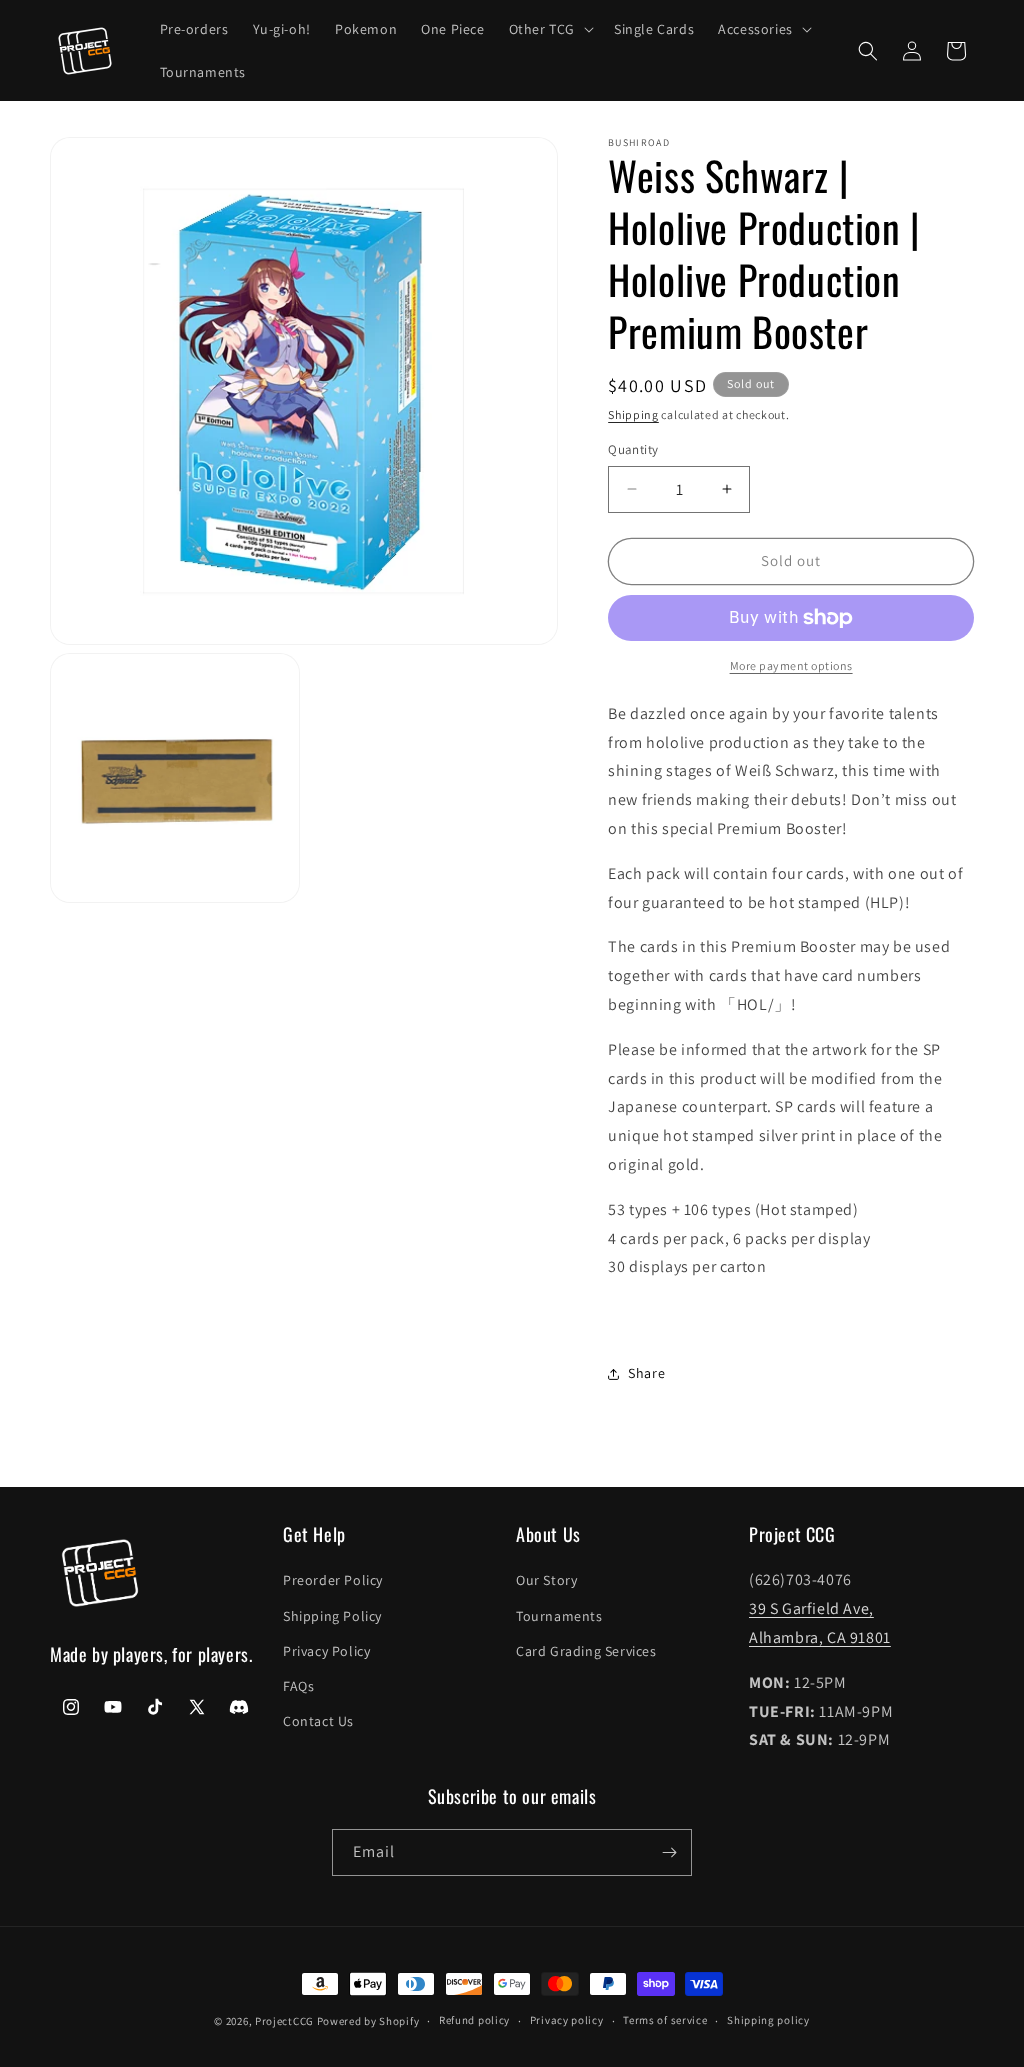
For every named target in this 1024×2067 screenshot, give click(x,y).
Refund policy (474, 2020)
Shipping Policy (332, 1616)
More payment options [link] (791, 665)
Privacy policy (567, 2020)
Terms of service (665, 2020)
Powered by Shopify (368, 2021)
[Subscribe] (669, 1852)
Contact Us (318, 1721)
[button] (549, 29)
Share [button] (646, 1373)
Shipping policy (768, 2020)
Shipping (633, 414)
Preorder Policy (333, 1580)
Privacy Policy (326, 1651)
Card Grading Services (586, 1651)
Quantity (633, 449)
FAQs (298, 1686)
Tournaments (559, 1616)
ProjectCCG (284, 2021)
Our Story (546, 1580)
